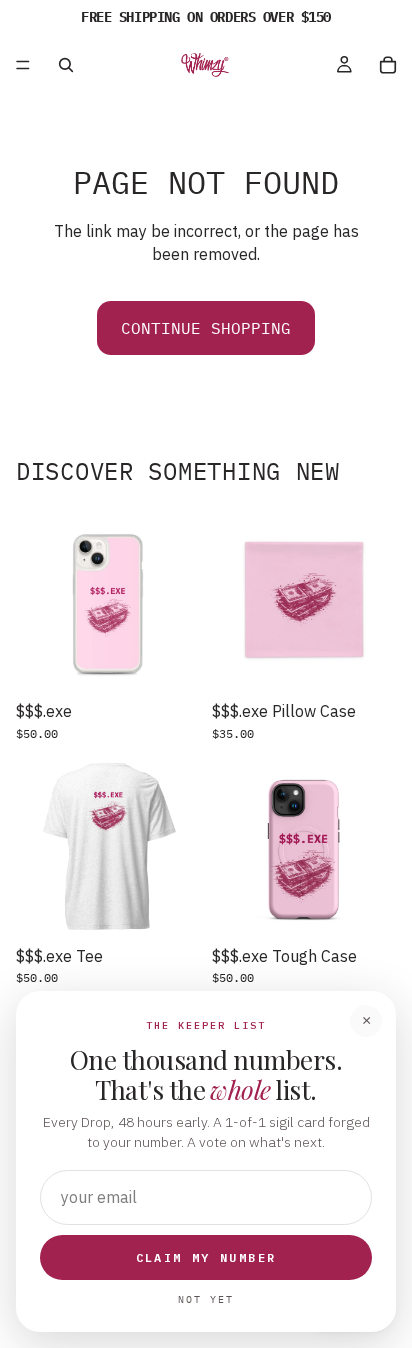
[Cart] (388, 65)
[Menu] (23, 65)
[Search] (66, 65)
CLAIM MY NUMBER (206, 1257)
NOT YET (206, 1299)
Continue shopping (206, 328)
